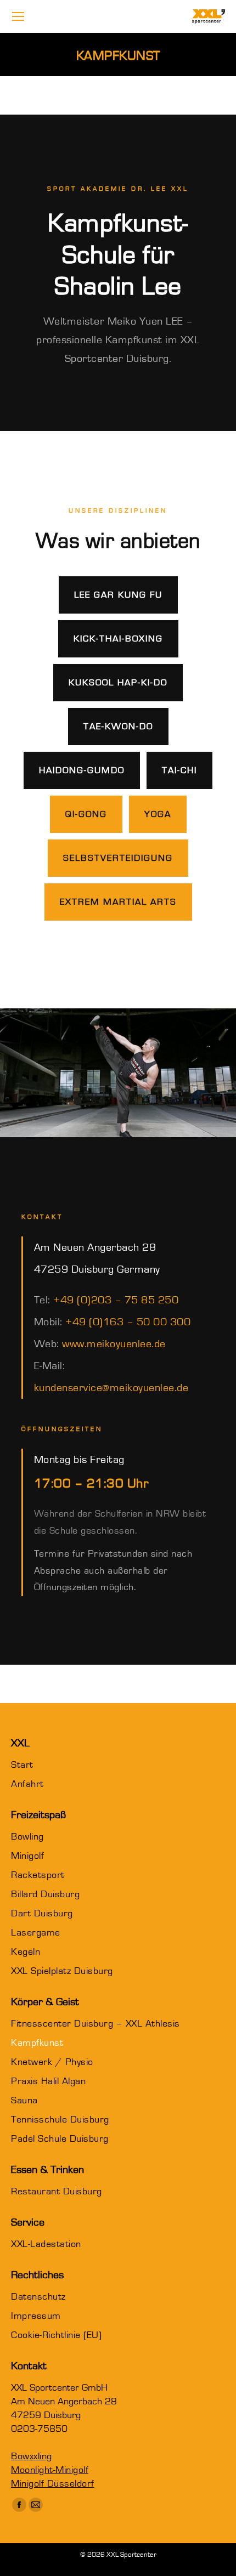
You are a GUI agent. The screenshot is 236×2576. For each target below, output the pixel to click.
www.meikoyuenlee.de (114, 1344)
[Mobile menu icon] (18, 16)
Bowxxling (32, 2456)
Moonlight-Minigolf (50, 2470)
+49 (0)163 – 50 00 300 (128, 1322)
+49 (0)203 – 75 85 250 (116, 1300)
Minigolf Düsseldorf (53, 2484)
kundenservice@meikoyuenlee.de (111, 1388)
